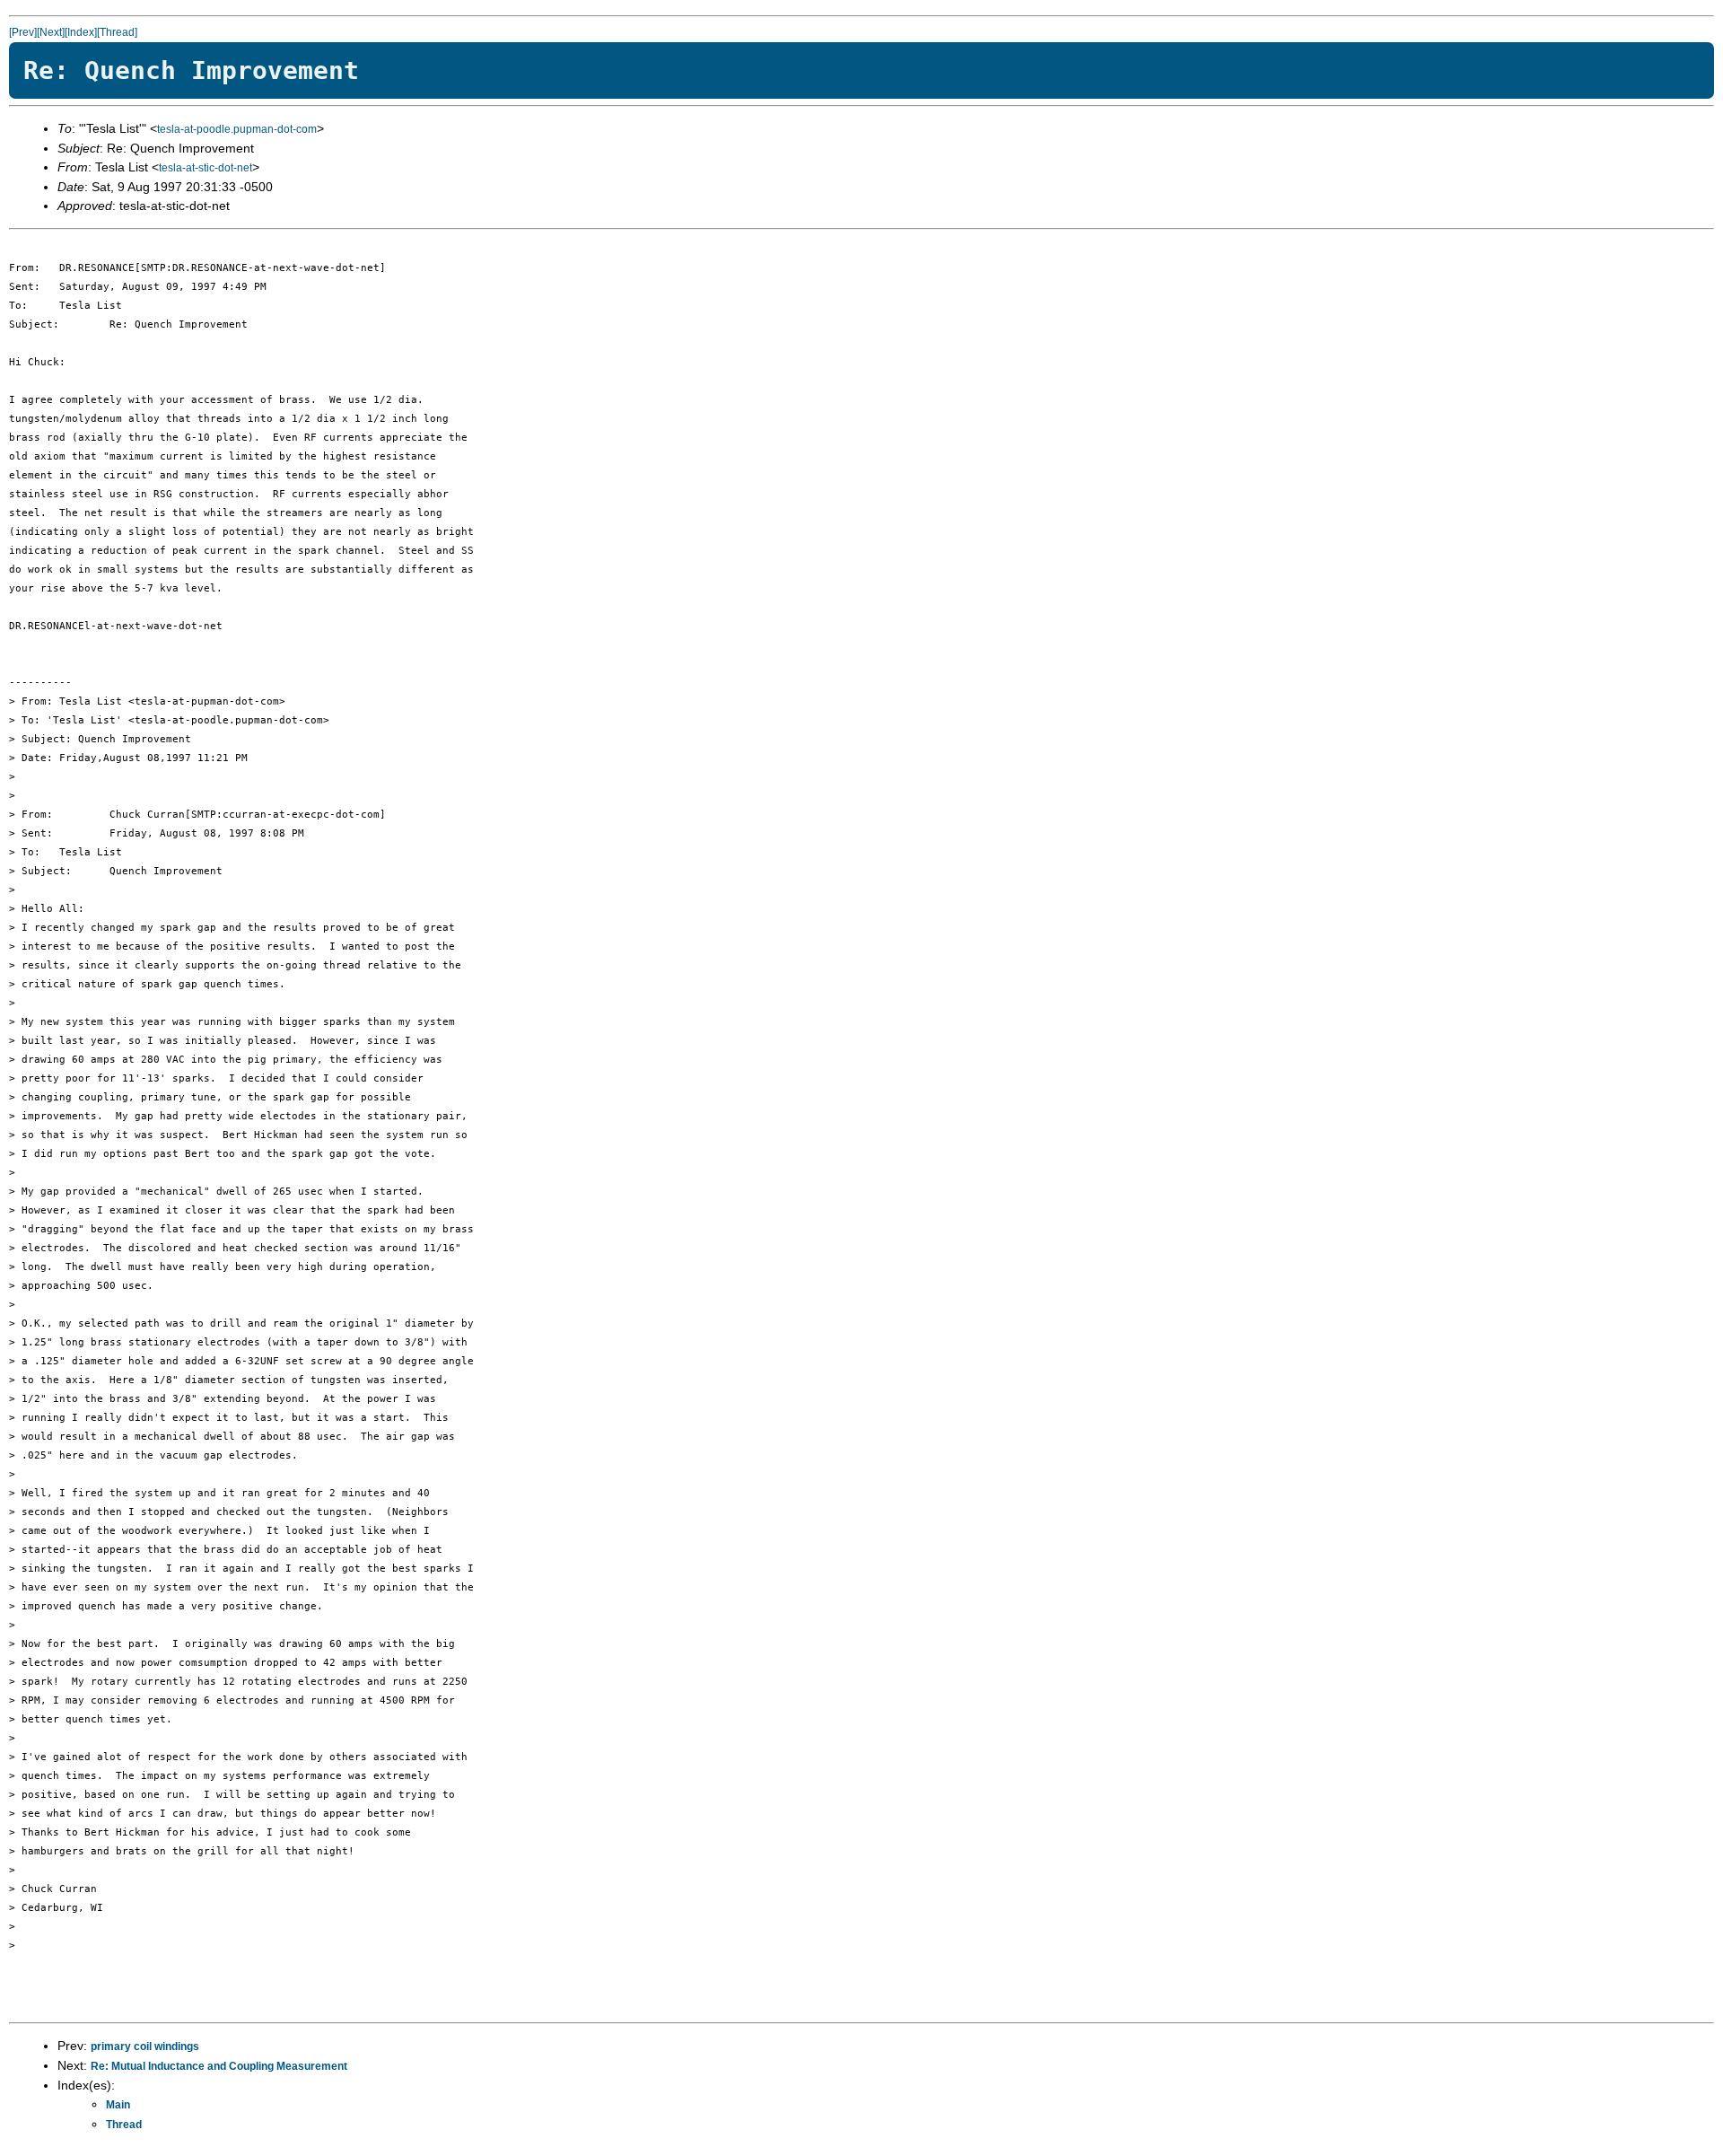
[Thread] (117, 32)
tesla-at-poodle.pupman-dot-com (237, 129)
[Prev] (23, 32)
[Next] (51, 32)
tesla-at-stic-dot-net (206, 168)
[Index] (81, 32)
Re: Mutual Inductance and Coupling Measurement (219, 2066)
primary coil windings (145, 2046)
